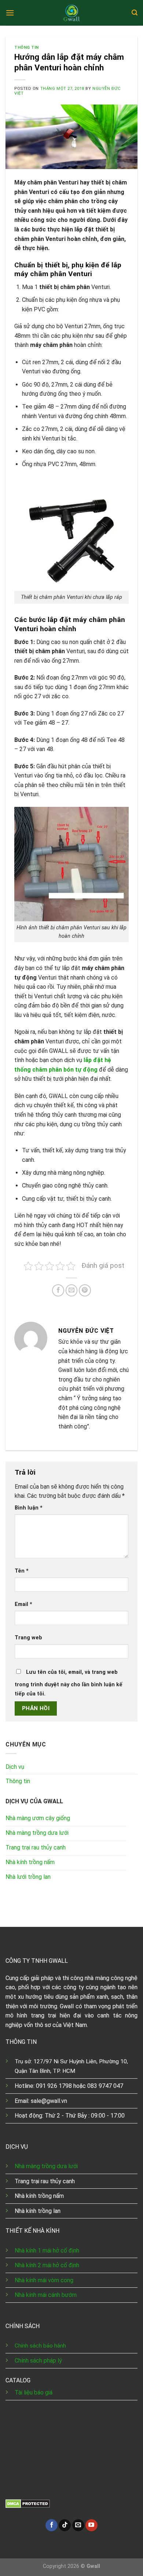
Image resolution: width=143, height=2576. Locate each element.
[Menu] (10, 13)
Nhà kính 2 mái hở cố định (47, 2265)
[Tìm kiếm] (135, 13)
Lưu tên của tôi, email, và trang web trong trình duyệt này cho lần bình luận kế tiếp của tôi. (69, 1683)
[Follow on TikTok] (65, 2525)
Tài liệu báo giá (34, 2392)
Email (23, 1604)
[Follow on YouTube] (91, 2525)
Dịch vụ (15, 1767)
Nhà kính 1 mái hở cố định (47, 2251)
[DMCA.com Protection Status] (28, 2503)
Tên (22, 1571)
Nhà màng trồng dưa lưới (47, 2166)
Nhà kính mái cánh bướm (46, 2295)
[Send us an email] (78, 2525)
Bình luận (29, 1508)
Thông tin (27, 47)
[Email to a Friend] (72, 1290)
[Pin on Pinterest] (85, 1290)
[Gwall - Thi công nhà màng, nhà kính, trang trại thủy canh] (71, 13)
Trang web (28, 1638)
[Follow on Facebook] (52, 2525)
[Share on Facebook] (58, 1290)
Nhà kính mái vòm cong (44, 2280)
